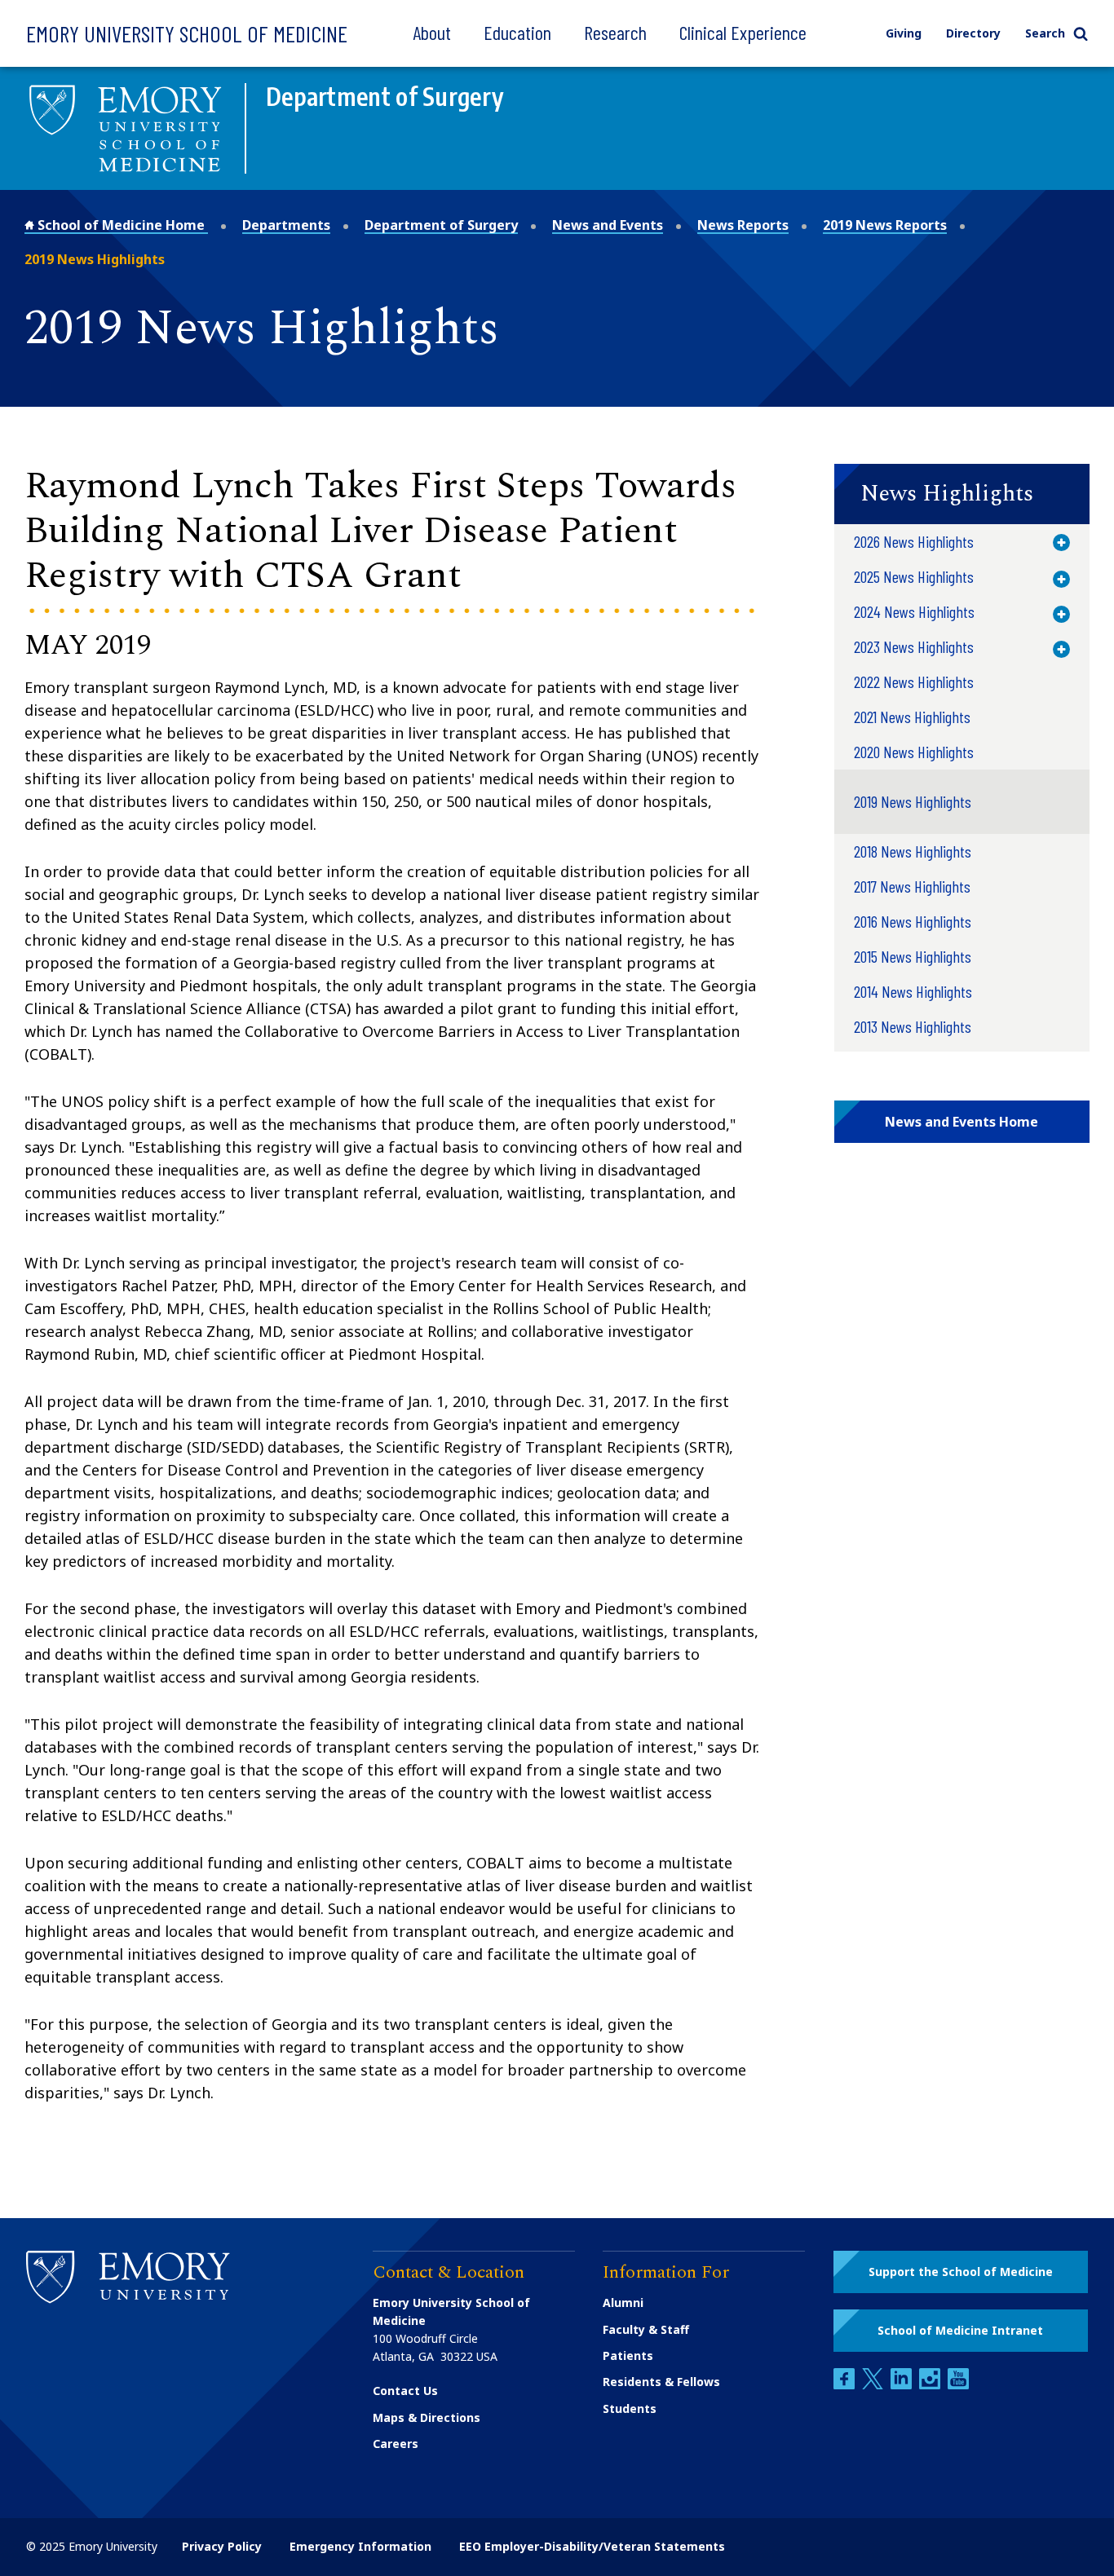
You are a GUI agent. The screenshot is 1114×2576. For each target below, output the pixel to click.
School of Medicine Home (121, 225)
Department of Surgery (441, 225)
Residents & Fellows (661, 2382)
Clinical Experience (743, 32)
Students (630, 2408)
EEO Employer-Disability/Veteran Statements (592, 2546)
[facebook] (846, 2385)
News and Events (608, 225)
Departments (286, 225)
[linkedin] (903, 2385)
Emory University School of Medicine (187, 33)
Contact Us (405, 2391)
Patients (628, 2355)
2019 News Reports (885, 225)
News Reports (743, 225)
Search (1045, 33)
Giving (904, 33)
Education (517, 32)
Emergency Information (360, 2546)
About (432, 32)
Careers (396, 2444)
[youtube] (958, 2385)
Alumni (623, 2303)
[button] (962, 494)
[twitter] (874, 2385)
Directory (973, 33)
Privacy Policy (222, 2546)
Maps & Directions (427, 2417)
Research (615, 32)
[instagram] (931, 2385)
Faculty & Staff (646, 2329)
